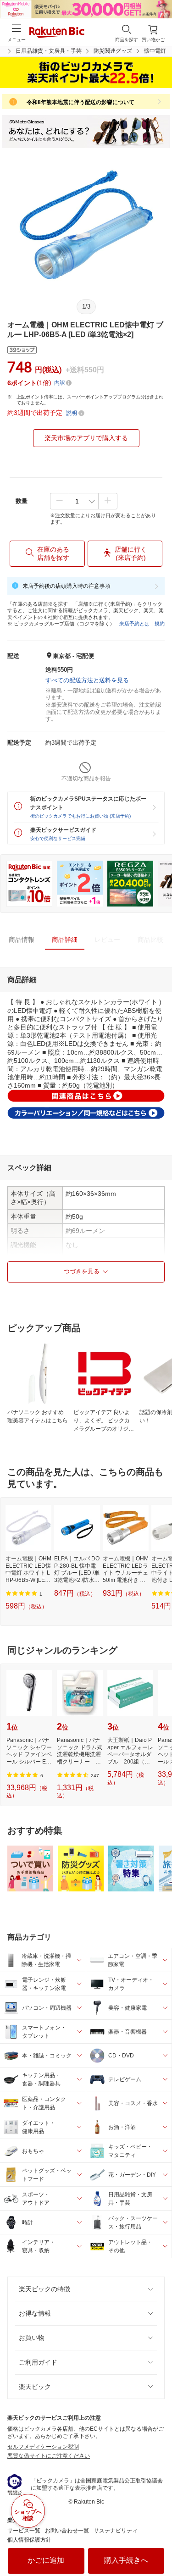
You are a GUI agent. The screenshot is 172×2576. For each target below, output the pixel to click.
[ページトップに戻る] (159, 2546)
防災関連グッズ (113, 51)
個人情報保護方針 (29, 2540)
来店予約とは (134, 624)
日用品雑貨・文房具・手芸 (49, 51)
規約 (160, 624)
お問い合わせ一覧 (67, 2531)
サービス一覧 (24, 2531)
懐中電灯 (155, 51)
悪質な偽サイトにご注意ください (49, 2456)
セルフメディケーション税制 (43, 2447)
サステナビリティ (116, 2531)
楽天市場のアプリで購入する (86, 438)
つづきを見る (82, 1271)
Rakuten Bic (57, 33)
